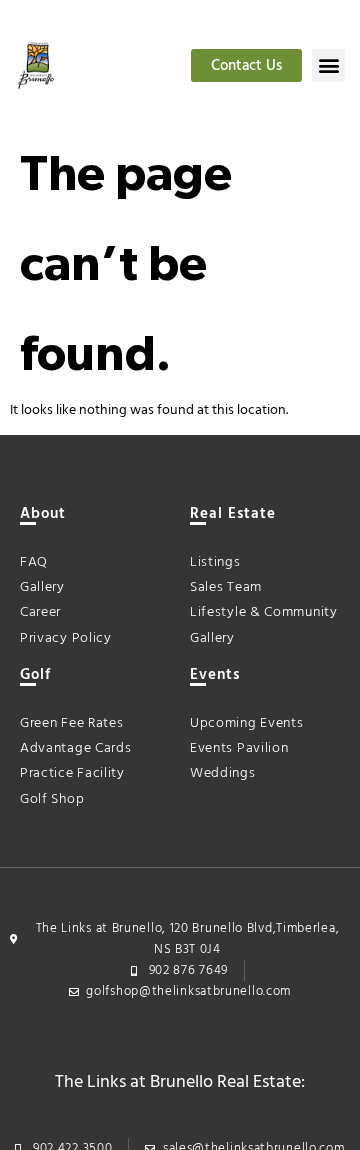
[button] (328, 65)
